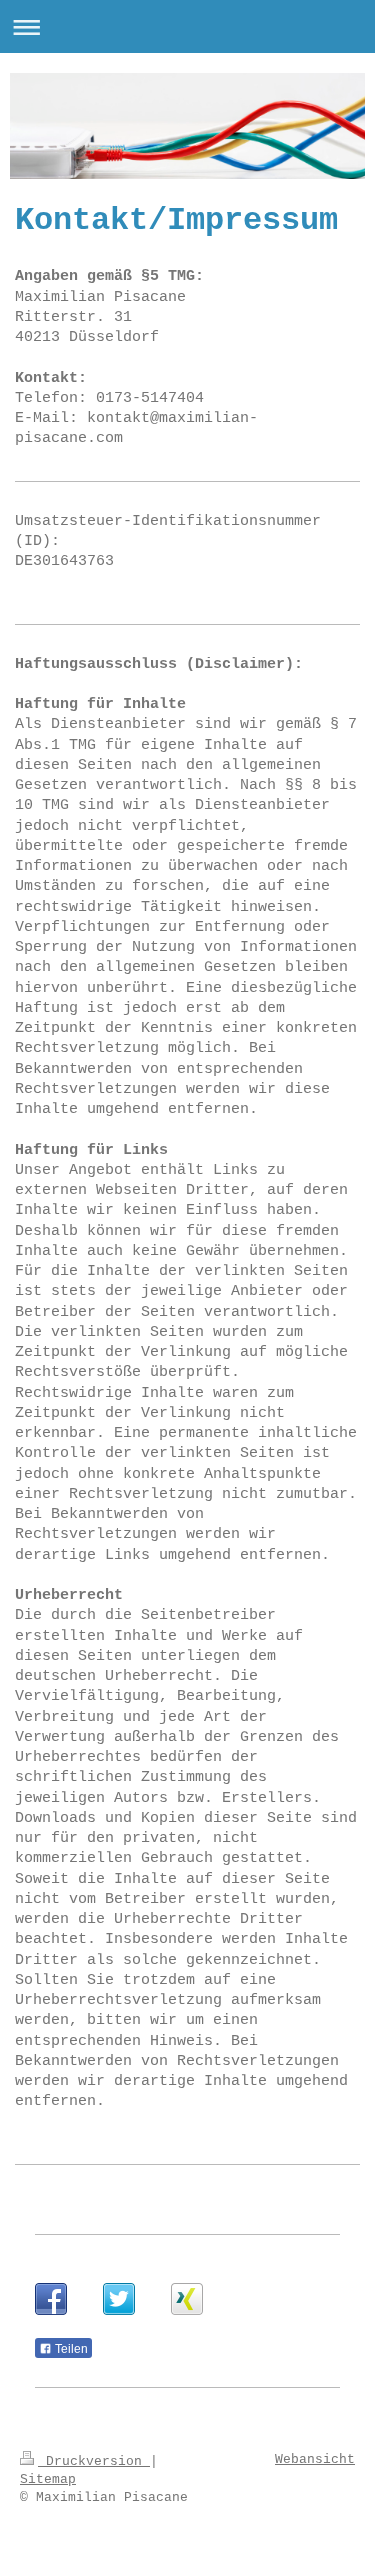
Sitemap (48, 2479)
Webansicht (315, 2459)
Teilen (70, 2349)
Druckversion (94, 2461)
